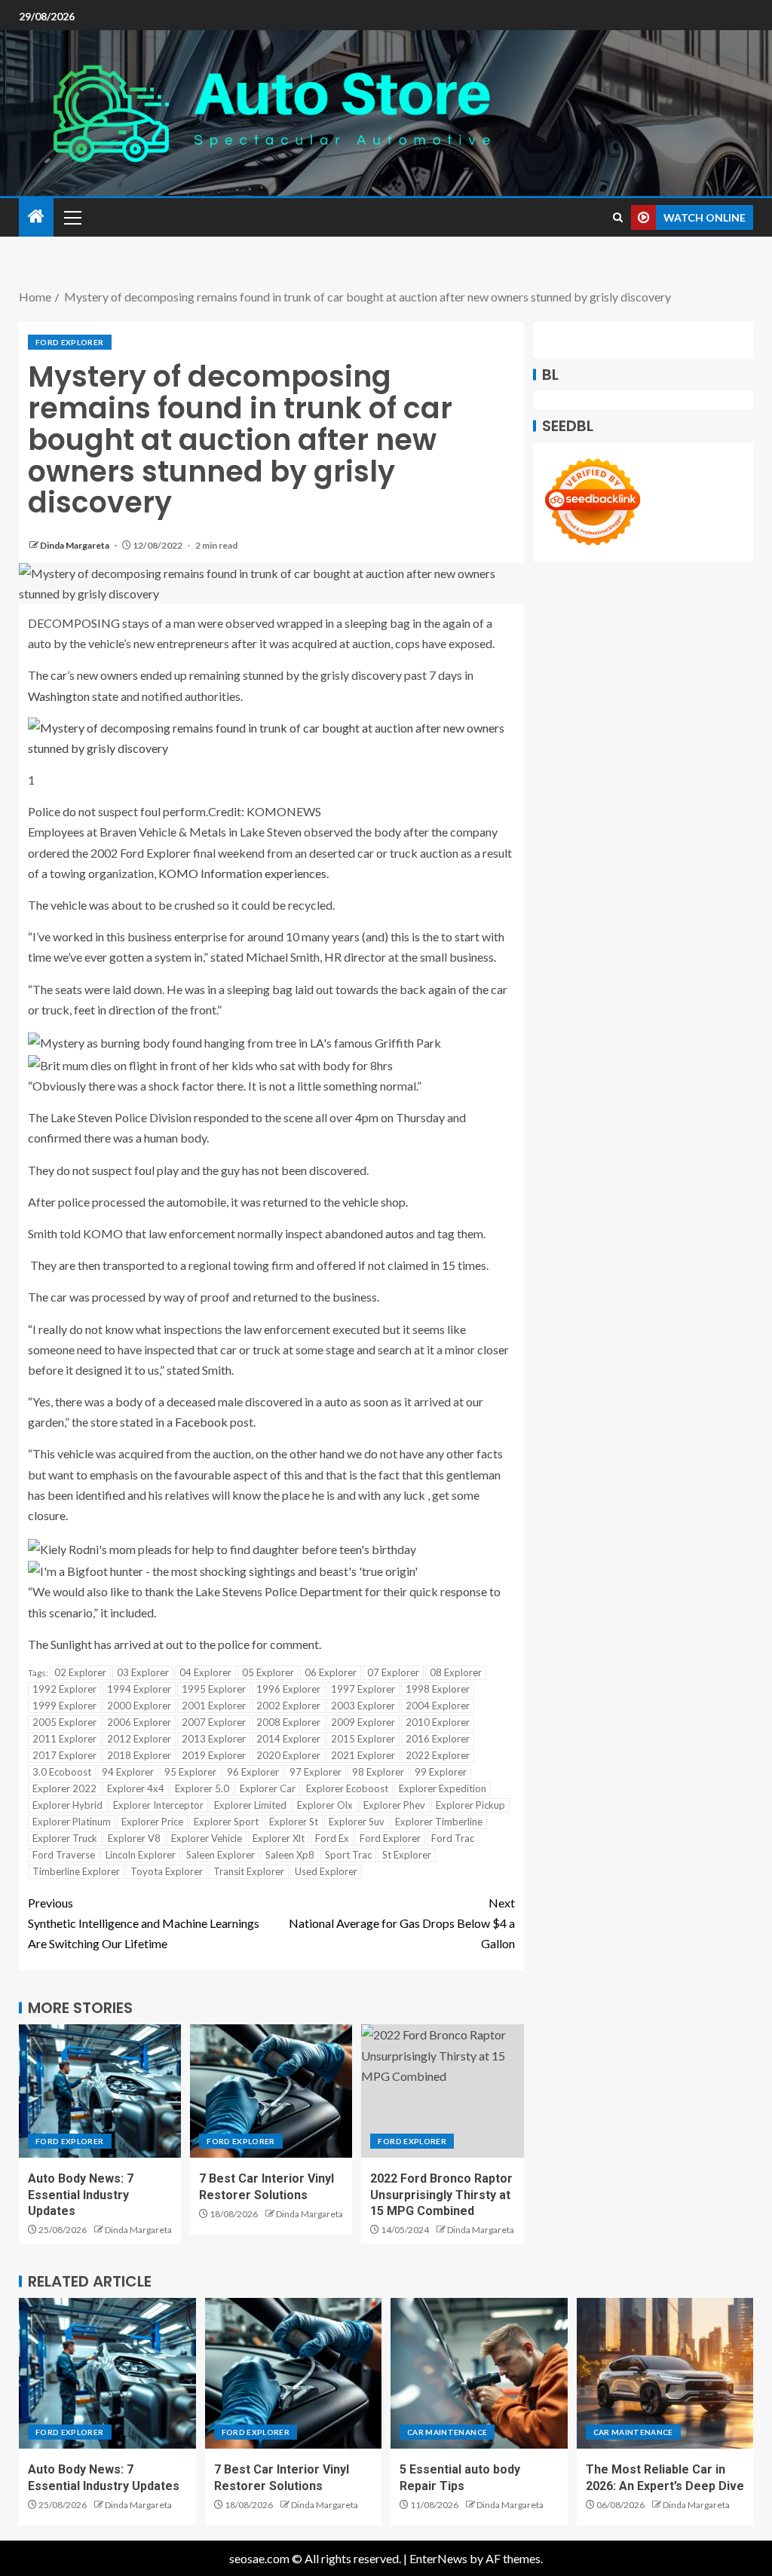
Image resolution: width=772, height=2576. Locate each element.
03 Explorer (143, 1672)
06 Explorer (331, 1672)
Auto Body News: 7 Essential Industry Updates (81, 2195)
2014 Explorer (288, 1739)
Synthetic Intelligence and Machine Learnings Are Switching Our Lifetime (144, 1923)
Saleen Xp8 (290, 1855)
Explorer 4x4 (136, 1788)
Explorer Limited (250, 1805)
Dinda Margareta (75, 545)
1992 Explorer (64, 1689)
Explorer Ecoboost (347, 1788)
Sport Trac (348, 1855)
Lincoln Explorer (141, 1855)
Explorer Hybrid (67, 1805)
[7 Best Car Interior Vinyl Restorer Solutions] (271, 2091)
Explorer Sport (226, 1822)
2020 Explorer (288, 1755)
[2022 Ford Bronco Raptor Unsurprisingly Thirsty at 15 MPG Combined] (442, 2091)
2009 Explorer (363, 1722)
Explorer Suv (357, 1822)
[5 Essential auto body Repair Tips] (479, 2373)
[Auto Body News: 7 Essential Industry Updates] (100, 2091)
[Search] (618, 217)
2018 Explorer (139, 1755)
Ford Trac (453, 1838)
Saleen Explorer (221, 1855)
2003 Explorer (363, 1706)
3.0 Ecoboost (62, 1772)
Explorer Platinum (72, 1822)
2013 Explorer (214, 1739)
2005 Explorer (64, 1722)
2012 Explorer (139, 1739)
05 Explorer (268, 1672)
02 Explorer (80, 1672)
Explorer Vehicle (207, 1838)
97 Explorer (316, 1772)
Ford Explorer (70, 342)
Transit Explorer (249, 1871)
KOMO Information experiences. (244, 873)
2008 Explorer (288, 1722)
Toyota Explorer (167, 1871)
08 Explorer (456, 1672)
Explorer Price (152, 1822)
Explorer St (294, 1822)
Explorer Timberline (439, 1822)
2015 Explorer (363, 1739)
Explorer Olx (325, 1805)
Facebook (201, 1422)
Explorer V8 (134, 1838)
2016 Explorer (438, 1739)
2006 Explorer (139, 1722)
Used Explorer (326, 1871)
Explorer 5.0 (202, 1788)
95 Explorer (190, 1772)
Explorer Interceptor (158, 1805)
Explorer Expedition (443, 1788)
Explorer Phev (394, 1805)
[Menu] (72, 217)
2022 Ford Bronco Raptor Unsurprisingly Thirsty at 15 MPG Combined (441, 2195)
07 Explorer (393, 1672)
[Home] (36, 217)
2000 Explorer (139, 1706)
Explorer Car (268, 1788)
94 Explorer (128, 1772)
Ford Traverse (64, 1855)
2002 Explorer (288, 1706)
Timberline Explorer (76, 1871)
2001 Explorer (214, 1706)
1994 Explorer (139, 1689)
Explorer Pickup (470, 1805)
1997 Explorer (363, 1689)
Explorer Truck (65, 1838)
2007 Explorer (214, 1722)
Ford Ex (332, 1838)
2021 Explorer (363, 1755)
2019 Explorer (214, 1755)
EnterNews (438, 2558)
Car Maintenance (447, 2432)
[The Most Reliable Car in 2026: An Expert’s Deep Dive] (665, 2373)
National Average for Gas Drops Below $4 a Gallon (402, 1923)
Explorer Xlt (279, 1838)
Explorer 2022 (64, 1788)
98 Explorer (378, 1772)
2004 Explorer (438, 1706)
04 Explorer (205, 1672)
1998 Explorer (438, 1689)
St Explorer (407, 1855)
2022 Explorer (438, 1755)
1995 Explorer (214, 1689)
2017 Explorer (64, 1755)
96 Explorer (253, 1772)
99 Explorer (441, 1772)
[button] (72, 217)
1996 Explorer (288, 1689)
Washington (59, 696)
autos (400, 1233)
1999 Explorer (64, 1706)
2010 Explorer (438, 1722)
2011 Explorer (64, 1739)
